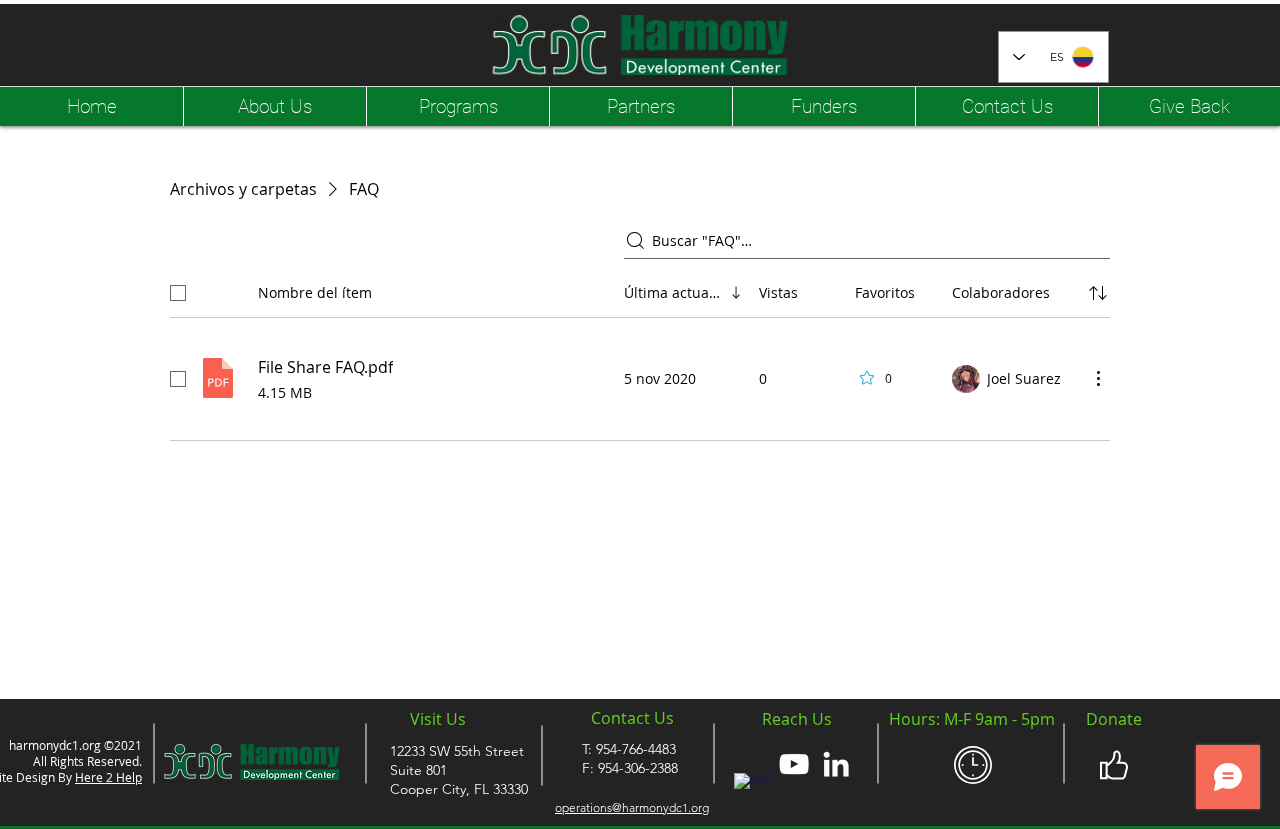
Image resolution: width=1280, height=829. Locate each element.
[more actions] (1098, 378)
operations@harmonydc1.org (632, 807)
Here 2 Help (108, 777)
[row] (640, 289)
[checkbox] (178, 293)
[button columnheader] (1098, 293)
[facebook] (752, 791)
